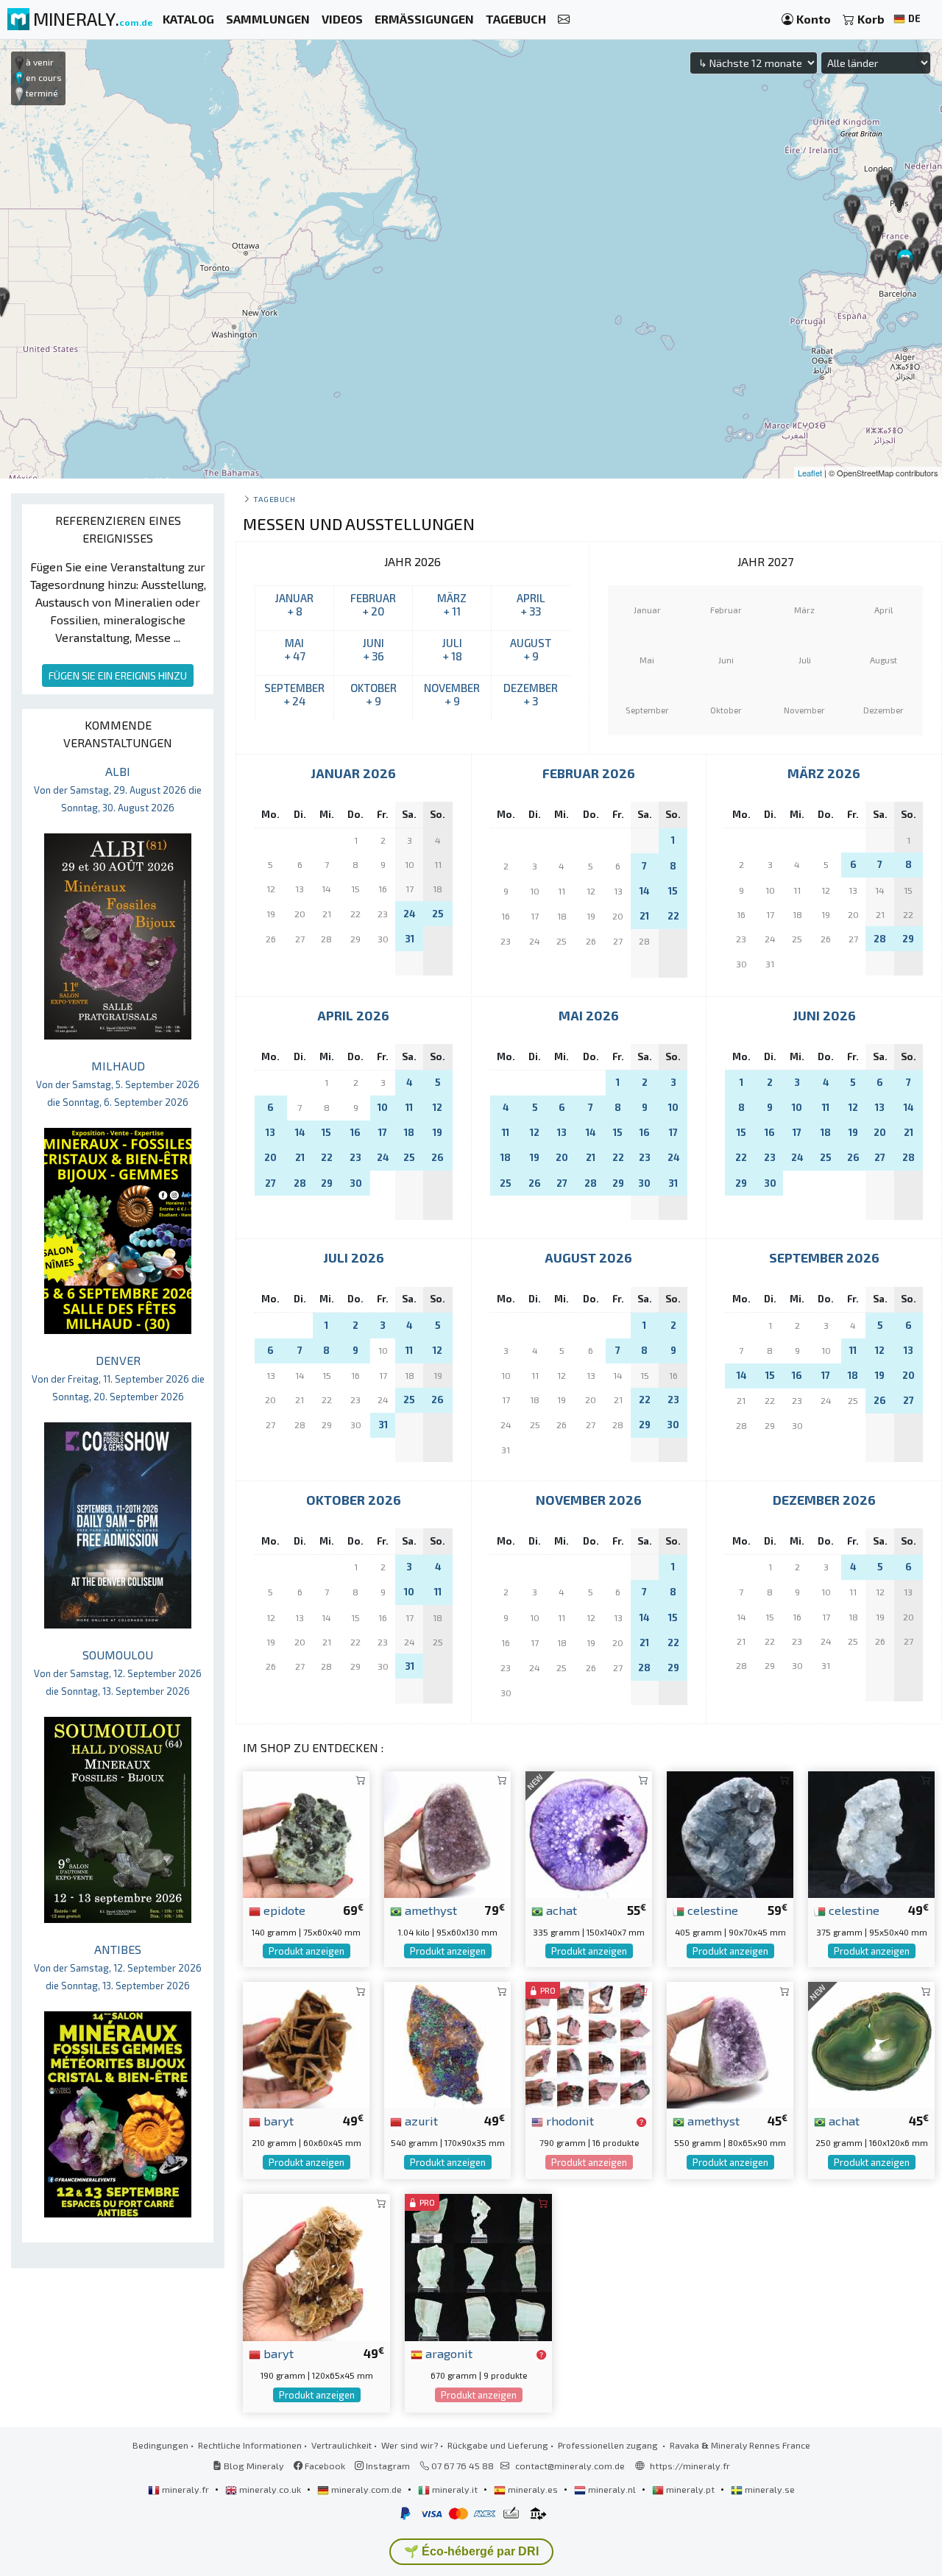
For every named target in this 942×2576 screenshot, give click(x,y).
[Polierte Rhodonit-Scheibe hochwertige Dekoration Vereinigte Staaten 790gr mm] (589, 2043)
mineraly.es (533, 2489)
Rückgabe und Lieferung (498, 2445)
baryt (277, 2120)
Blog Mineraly (253, 2466)
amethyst (429, 1910)
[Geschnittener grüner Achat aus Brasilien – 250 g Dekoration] (871, 2043)
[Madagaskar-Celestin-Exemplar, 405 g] (730, 1833)
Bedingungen (160, 2445)
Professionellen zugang (609, 2445)
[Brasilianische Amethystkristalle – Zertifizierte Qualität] (730, 2043)
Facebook (324, 2466)
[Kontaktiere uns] (564, 20)
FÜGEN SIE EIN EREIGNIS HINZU (118, 675)
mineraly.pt (690, 2489)
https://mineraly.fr (690, 2466)
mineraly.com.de (366, 2489)
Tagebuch (274, 499)
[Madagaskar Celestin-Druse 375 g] (871, 1833)
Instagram (387, 2466)
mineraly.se (769, 2489)
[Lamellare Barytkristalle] (316, 2266)
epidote (283, 1910)
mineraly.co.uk (270, 2489)
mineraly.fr (185, 2489)
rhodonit (569, 2120)
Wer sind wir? (410, 2445)
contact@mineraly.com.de (570, 2466)
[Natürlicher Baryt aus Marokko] (306, 2043)
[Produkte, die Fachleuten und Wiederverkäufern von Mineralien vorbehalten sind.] (641, 2122)
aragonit (447, 2353)
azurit (420, 2120)
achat (560, 1910)
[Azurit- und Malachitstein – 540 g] (447, 2043)
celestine (711, 1910)
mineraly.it (455, 2489)
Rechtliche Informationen (250, 2445)
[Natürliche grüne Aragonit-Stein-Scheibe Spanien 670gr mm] (478, 2266)
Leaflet (810, 473)
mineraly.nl (612, 2489)
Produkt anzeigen (307, 1951)
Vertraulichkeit (341, 2445)
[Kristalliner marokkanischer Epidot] (306, 1833)
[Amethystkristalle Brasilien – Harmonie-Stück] (447, 1833)
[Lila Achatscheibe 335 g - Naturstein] (589, 1833)
